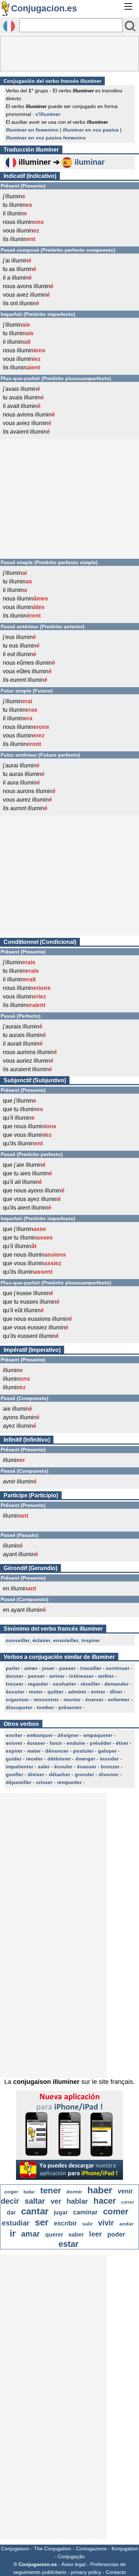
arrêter (106, 1676)
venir (125, 2191)
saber (76, 2235)
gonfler (14, 1774)
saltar (35, 2201)
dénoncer (57, 1751)
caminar (85, 2212)
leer (96, 2234)
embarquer (40, 1735)
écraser (36, 1743)
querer (54, 2235)
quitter (55, 1692)
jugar (61, 2212)
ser (42, 2222)
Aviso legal (73, 2564)
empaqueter (98, 1735)
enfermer (119, 1700)
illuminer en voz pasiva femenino (46, 138)
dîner (116, 1692)
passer (67, 1668)
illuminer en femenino (32, 130)
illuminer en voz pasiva (91, 130)
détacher (60, 1774)
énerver (94, 1700)
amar (30, 2234)
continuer (118, 1668)
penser (36, 1676)
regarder (38, 1684)
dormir (74, 2192)
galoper (107, 1751)
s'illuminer (48, 114)
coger (11, 2192)
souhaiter (64, 1684)
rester (36, 1692)
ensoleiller (66, 1640)
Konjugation (125, 2549)
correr (128, 2202)
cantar (35, 2211)
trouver (14, 1684)
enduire (76, 1743)
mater (34, 1751)
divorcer (109, 1774)
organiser (17, 1700)
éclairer (41, 1640)
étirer (122, 1743)
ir (13, 2233)
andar (126, 2224)
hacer (105, 2201)
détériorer (59, 1759)
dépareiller (19, 1782)
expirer (14, 1751)
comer (116, 2211)
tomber (45, 1707)
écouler (63, 1767)
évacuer (87, 1767)
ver (56, 2201)
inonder (109, 1759)
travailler (91, 1668)
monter (72, 1700)
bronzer (110, 1767)
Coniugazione (91, 2549)
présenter (70, 1707)
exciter (14, 1735)
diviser (36, 1774)
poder (116, 2234)
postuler (83, 1751)
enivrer (14, 1743)
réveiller (90, 1684)
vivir (106, 2223)
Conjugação (71, 2556)
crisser (44, 1782)
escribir (65, 2223)
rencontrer (46, 1700)
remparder (69, 1782)
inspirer (91, 1640)
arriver (57, 1676)
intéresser (81, 1676)
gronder (84, 1774)
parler (13, 1668)
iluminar (90, 162)
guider (14, 1759)
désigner (68, 1735)
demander (117, 1684)
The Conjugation (53, 2549)
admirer (77, 1692)
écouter (15, 1692)
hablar (77, 2201)
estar (68, 2244)
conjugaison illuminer (46, 2082)
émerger (85, 1759)
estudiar (16, 2223)
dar (11, 2212)
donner (14, 1676)
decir (10, 2201)
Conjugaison (15, 2549)
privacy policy (86, 2572)
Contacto (116, 2572)
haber (100, 2190)
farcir (56, 1743)
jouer (48, 1668)
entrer (98, 1692)
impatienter (19, 1767)
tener (51, 2190)
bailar (29, 2192)
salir (87, 2224)
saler (44, 1767)
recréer (34, 1759)
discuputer (19, 1707)
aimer (31, 1668)
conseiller (18, 1640)
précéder (101, 1743)
